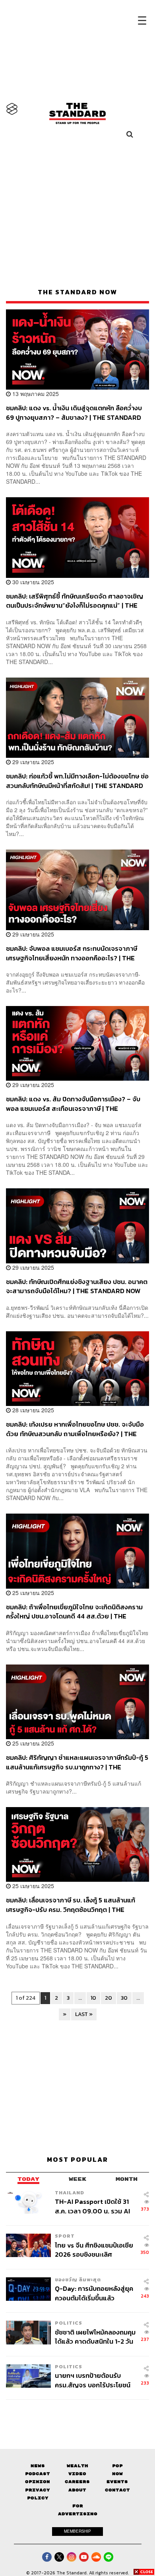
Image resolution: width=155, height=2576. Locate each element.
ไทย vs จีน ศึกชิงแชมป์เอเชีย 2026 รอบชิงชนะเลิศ (94, 2250)
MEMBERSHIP (77, 2531)
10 (93, 1998)
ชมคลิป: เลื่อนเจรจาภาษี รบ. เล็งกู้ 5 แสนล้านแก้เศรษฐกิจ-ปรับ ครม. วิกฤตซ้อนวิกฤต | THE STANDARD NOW (71, 1905)
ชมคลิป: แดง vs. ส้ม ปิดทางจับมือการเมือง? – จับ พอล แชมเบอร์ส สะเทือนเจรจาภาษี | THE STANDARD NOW (73, 1104)
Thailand (70, 2193)
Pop (117, 2466)
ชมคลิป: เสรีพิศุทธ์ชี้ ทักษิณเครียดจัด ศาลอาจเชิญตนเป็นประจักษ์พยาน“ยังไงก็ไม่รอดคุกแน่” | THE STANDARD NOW (75, 601)
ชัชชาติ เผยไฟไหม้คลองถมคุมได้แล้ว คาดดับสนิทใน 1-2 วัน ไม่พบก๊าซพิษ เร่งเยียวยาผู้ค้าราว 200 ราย (95, 2337)
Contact (117, 2490)
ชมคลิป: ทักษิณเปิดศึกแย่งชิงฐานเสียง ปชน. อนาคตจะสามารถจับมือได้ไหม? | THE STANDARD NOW (77, 1286)
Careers (77, 2482)
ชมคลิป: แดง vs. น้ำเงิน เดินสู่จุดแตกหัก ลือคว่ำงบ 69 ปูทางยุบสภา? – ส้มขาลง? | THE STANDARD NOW (74, 412)
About (77, 2490)
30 (124, 1998)
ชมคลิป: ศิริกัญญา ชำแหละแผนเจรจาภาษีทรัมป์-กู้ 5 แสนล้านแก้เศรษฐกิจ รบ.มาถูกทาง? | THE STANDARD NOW (77, 1762)
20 (108, 1998)
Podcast (38, 2474)
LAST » (84, 2014)
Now (117, 2474)
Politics (69, 2323)
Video (77, 2474)
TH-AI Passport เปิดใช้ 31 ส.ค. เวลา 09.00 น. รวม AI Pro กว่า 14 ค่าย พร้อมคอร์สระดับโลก (94, 2206)
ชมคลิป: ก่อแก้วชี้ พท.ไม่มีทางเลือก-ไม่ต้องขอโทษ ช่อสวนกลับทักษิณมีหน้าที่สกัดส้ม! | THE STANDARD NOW (77, 781)
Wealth (77, 2466)
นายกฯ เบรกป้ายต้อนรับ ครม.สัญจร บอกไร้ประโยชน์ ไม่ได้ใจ (93, 2380)
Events (117, 2482)
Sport (65, 2236)
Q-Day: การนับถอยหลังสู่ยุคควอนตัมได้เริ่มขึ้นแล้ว (94, 2293)
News (38, 2466)
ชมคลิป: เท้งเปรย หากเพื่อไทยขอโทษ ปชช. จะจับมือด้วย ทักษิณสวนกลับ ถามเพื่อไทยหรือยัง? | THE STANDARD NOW (75, 1429)
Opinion (38, 2482)
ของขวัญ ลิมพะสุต (78, 2280)
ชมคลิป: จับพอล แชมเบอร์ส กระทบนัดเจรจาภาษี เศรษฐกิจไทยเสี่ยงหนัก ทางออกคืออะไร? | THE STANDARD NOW (72, 953)
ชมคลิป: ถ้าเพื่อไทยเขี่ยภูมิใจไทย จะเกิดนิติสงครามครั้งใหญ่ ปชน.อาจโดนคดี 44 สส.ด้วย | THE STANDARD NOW (74, 1611)
